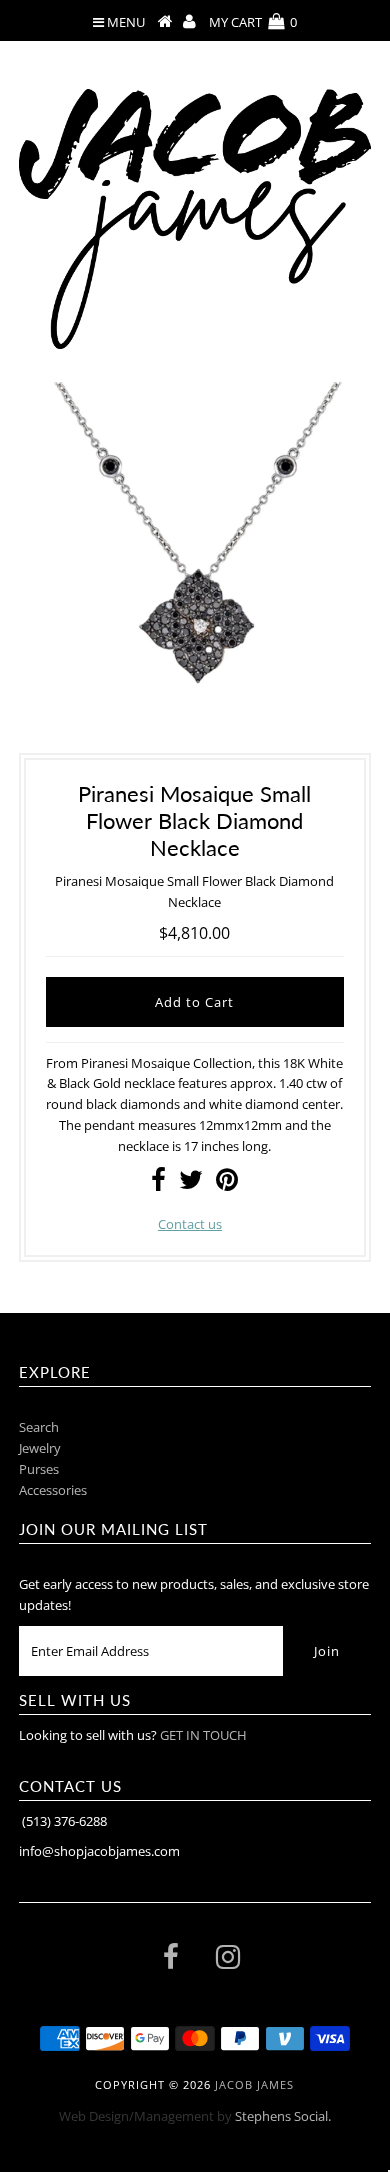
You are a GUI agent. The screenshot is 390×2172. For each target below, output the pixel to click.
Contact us (190, 1224)
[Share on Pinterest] (227, 1184)
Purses (39, 1469)
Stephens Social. (283, 2116)
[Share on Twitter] (191, 1184)
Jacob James (254, 2084)
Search (39, 1427)
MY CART (253, 22)
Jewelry (40, 1448)
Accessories (53, 1490)
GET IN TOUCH (203, 1735)
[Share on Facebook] (158, 1184)
